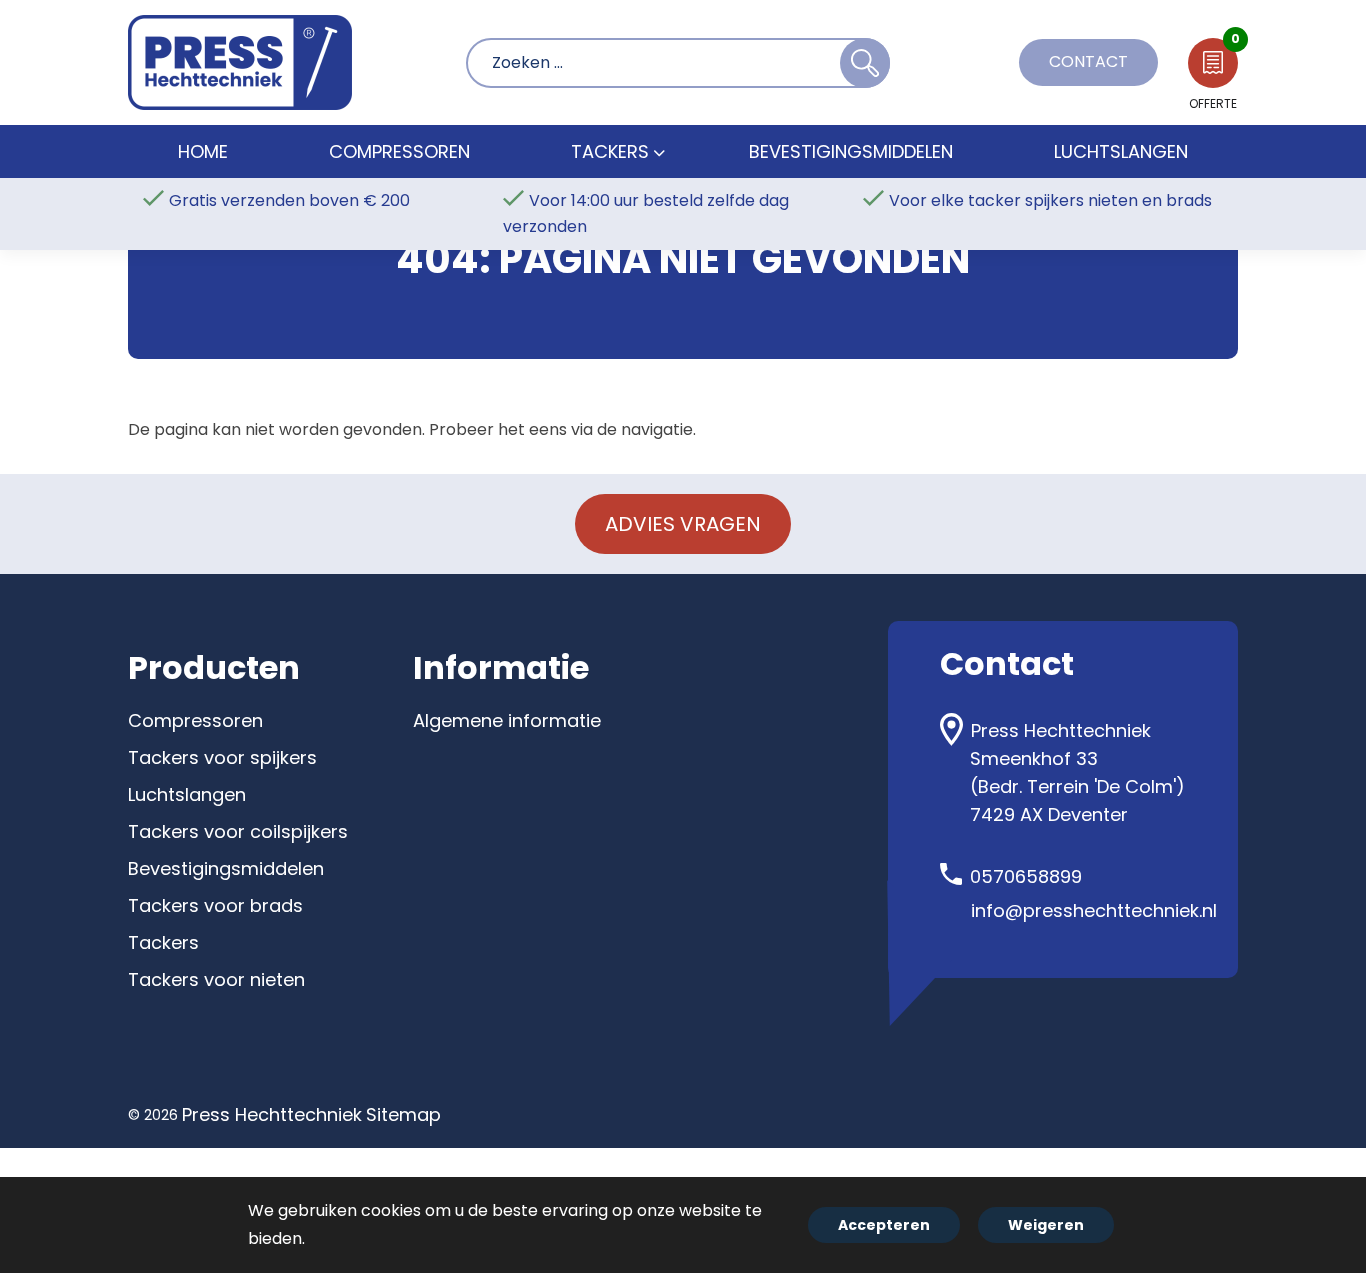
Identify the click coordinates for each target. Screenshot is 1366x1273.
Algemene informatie (507, 720)
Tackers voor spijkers (222, 757)
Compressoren (195, 720)
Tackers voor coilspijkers (238, 831)
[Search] (865, 63)
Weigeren (1046, 1225)
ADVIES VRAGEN (683, 524)
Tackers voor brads (215, 905)
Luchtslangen (187, 794)
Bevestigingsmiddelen (226, 868)
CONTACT (1088, 61)
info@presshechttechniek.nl (1094, 910)
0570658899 (1026, 876)
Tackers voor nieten (216, 979)
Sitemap (403, 1114)
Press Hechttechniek (272, 1114)
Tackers (163, 942)
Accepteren (884, 1225)
